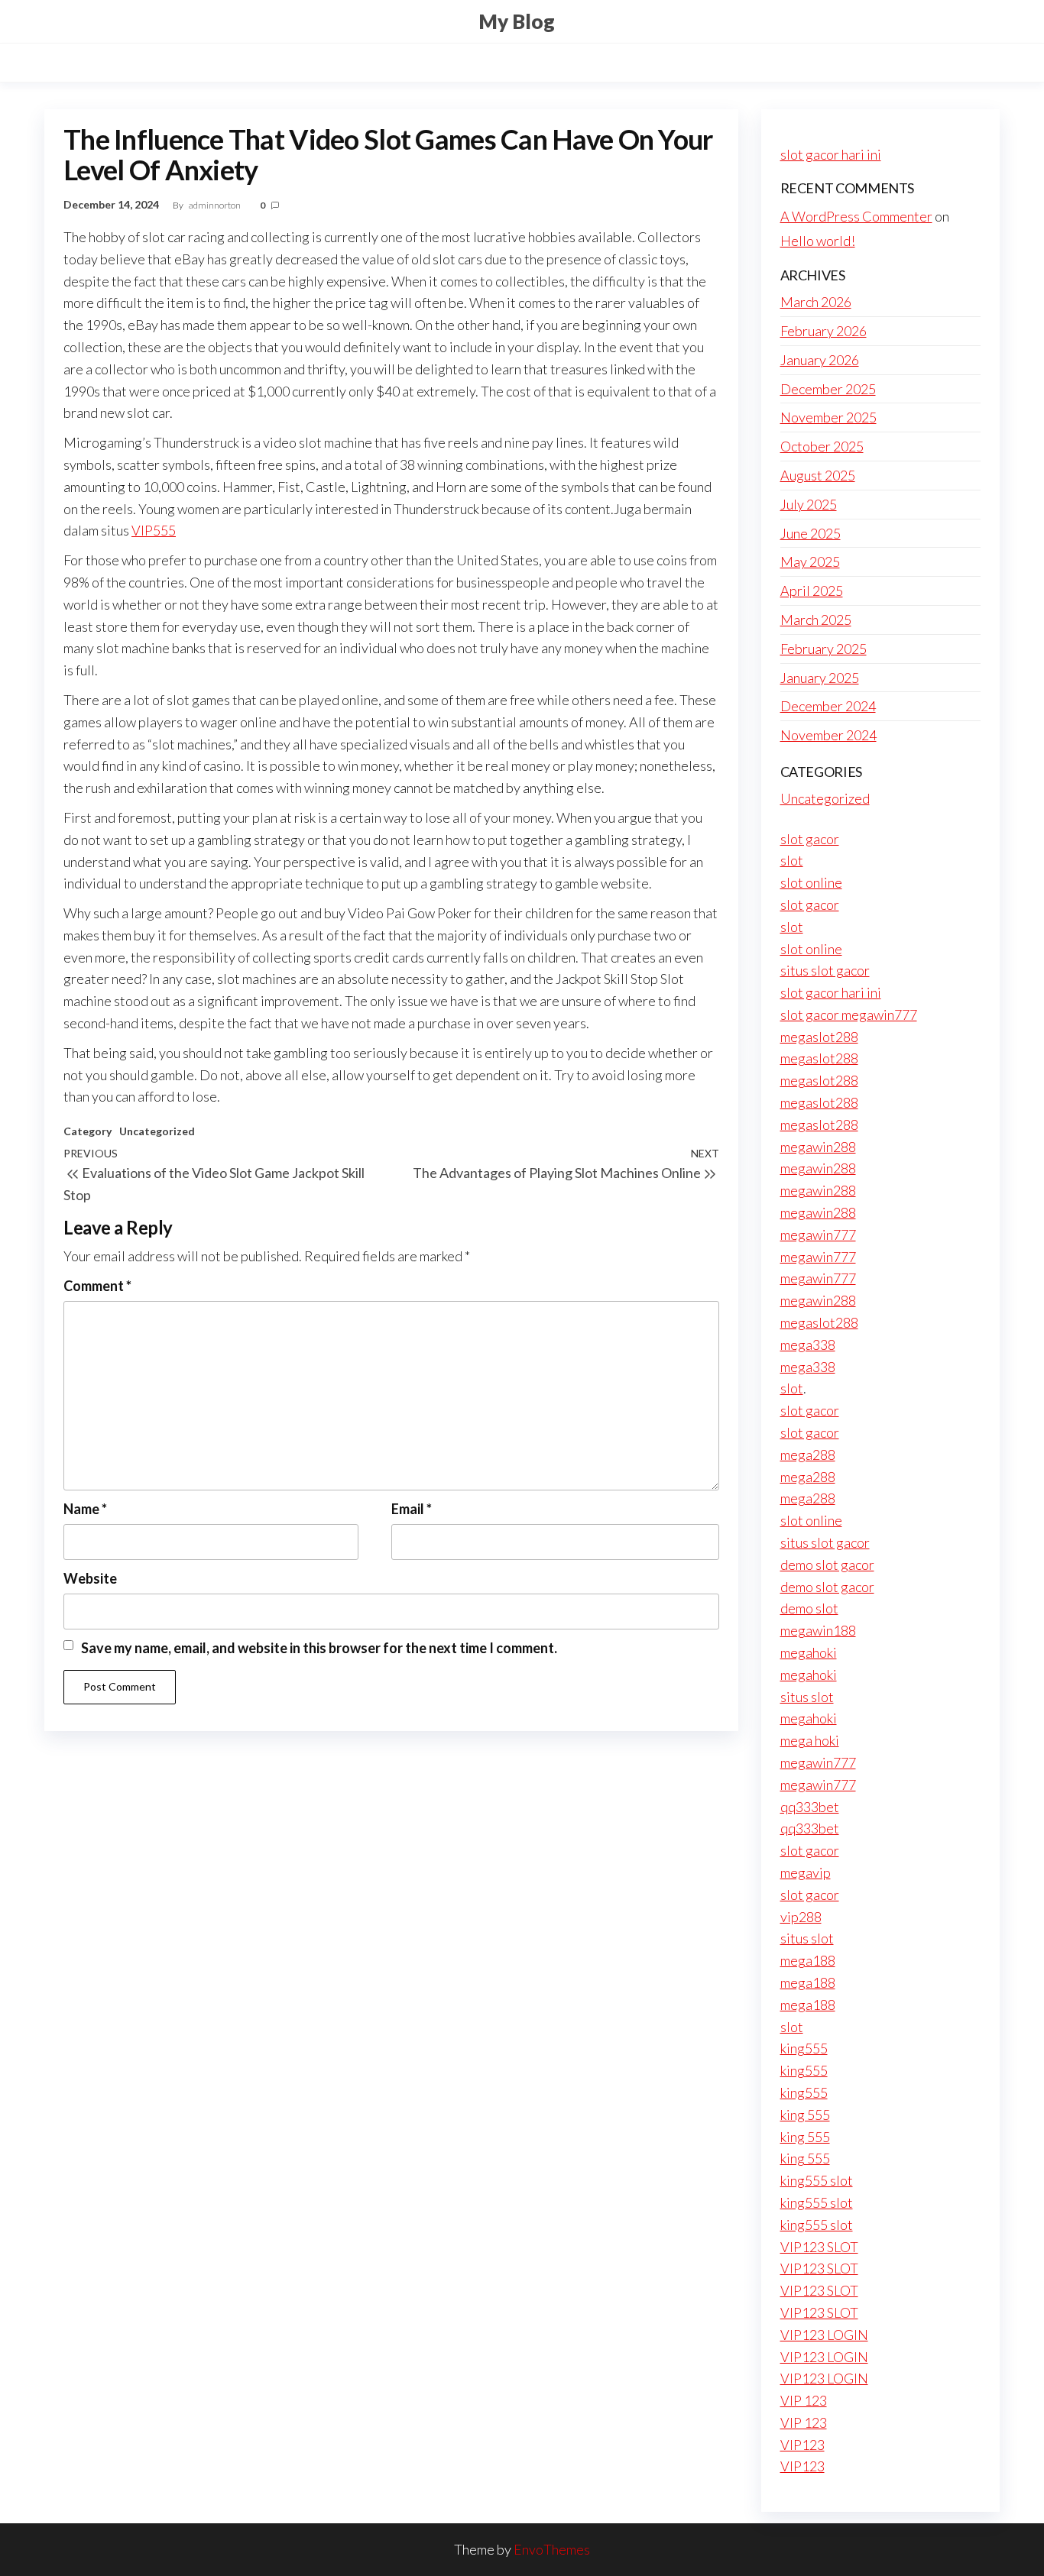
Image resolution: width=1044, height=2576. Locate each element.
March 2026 (816, 302)
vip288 (801, 1917)
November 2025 (828, 417)
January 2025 (820, 678)
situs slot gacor (825, 970)
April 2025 (812, 591)
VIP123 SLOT (819, 2247)
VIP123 (802, 2445)
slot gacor (810, 839)
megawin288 (818, 1147)
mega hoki (810, 1740)
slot (792, 860)
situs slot (807, 1697)
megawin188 (818, 1630)
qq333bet (810, 1807)
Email (412, 1509)
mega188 (808, 1960)
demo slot (809, 1608)
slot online (811, 882)
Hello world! (818, 241)
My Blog (517, 21)
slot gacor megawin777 (849, 1015)
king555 (804, 2048)
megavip (806, 1872)
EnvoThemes (552, 2549)
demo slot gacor (827, 1565)
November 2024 (828, 735)
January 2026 (820, 360)
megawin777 (818, 1235)
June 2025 (811, 533)
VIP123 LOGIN (824, 2335)
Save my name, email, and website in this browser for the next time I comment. (319, 1648)
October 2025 (822, 446)
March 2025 (816, 620)
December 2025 (828, 389)
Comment (97, 1286)
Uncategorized (157, 1131)
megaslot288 (819, 1037)
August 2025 (818, 475)
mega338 (808, 1345)
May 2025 (810, 561)
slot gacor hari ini (831, 154)
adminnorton (216, 205)
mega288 (808, 1455)
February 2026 (824, 331)
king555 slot (817, 2180)
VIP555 (154, 530)
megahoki (809, 1652)
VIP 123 (804, 2400)
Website (90, 1578)
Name (85, 1509)
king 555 (805, 2115)
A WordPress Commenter (856, 216)
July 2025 (809, 504)
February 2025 (824, 649)
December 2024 (828, 706)
